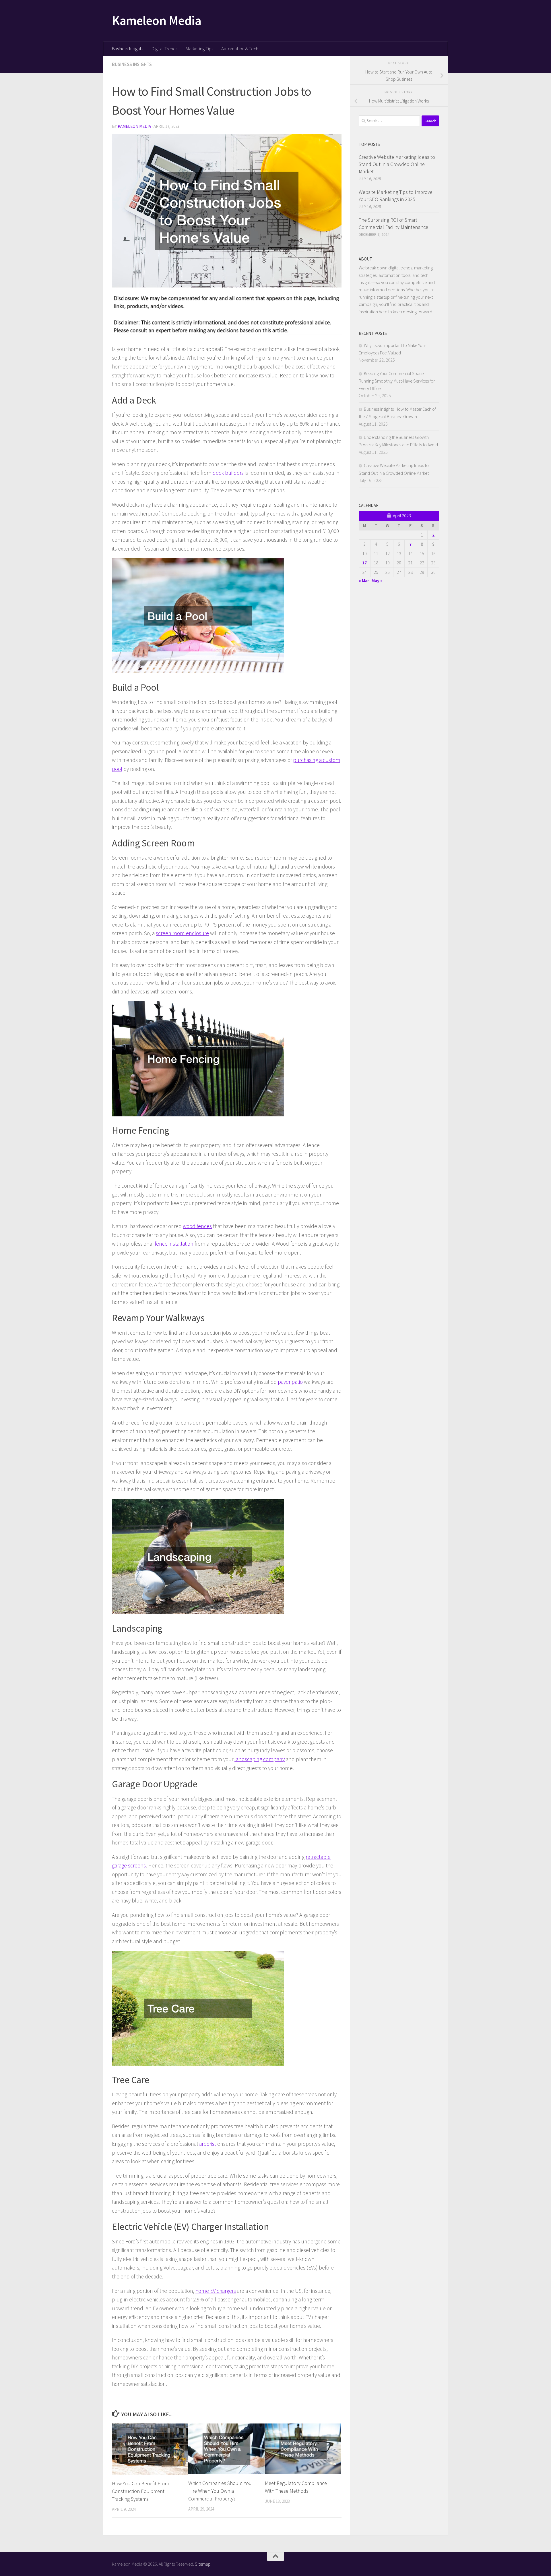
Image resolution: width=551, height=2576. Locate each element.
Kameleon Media (157, 20)
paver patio (290, 1382)
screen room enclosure (182, 933)
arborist (208, 2144)
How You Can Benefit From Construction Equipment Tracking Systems (140, 2491)
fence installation (174, 1244)
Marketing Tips (199, 49)
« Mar (364, 580)
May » (377, 580)
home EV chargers (216, 2291)
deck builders (228, 473)
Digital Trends (164, 49)
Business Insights (127, 49)
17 (364, 563)
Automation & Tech (240, 49)
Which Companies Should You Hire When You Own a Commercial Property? (220, 2491)
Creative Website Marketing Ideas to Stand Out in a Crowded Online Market (397, 164)
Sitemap (203, 2564)
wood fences (197, 1226)
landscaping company (260, 1759)
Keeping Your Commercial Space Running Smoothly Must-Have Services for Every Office (397, 381)
